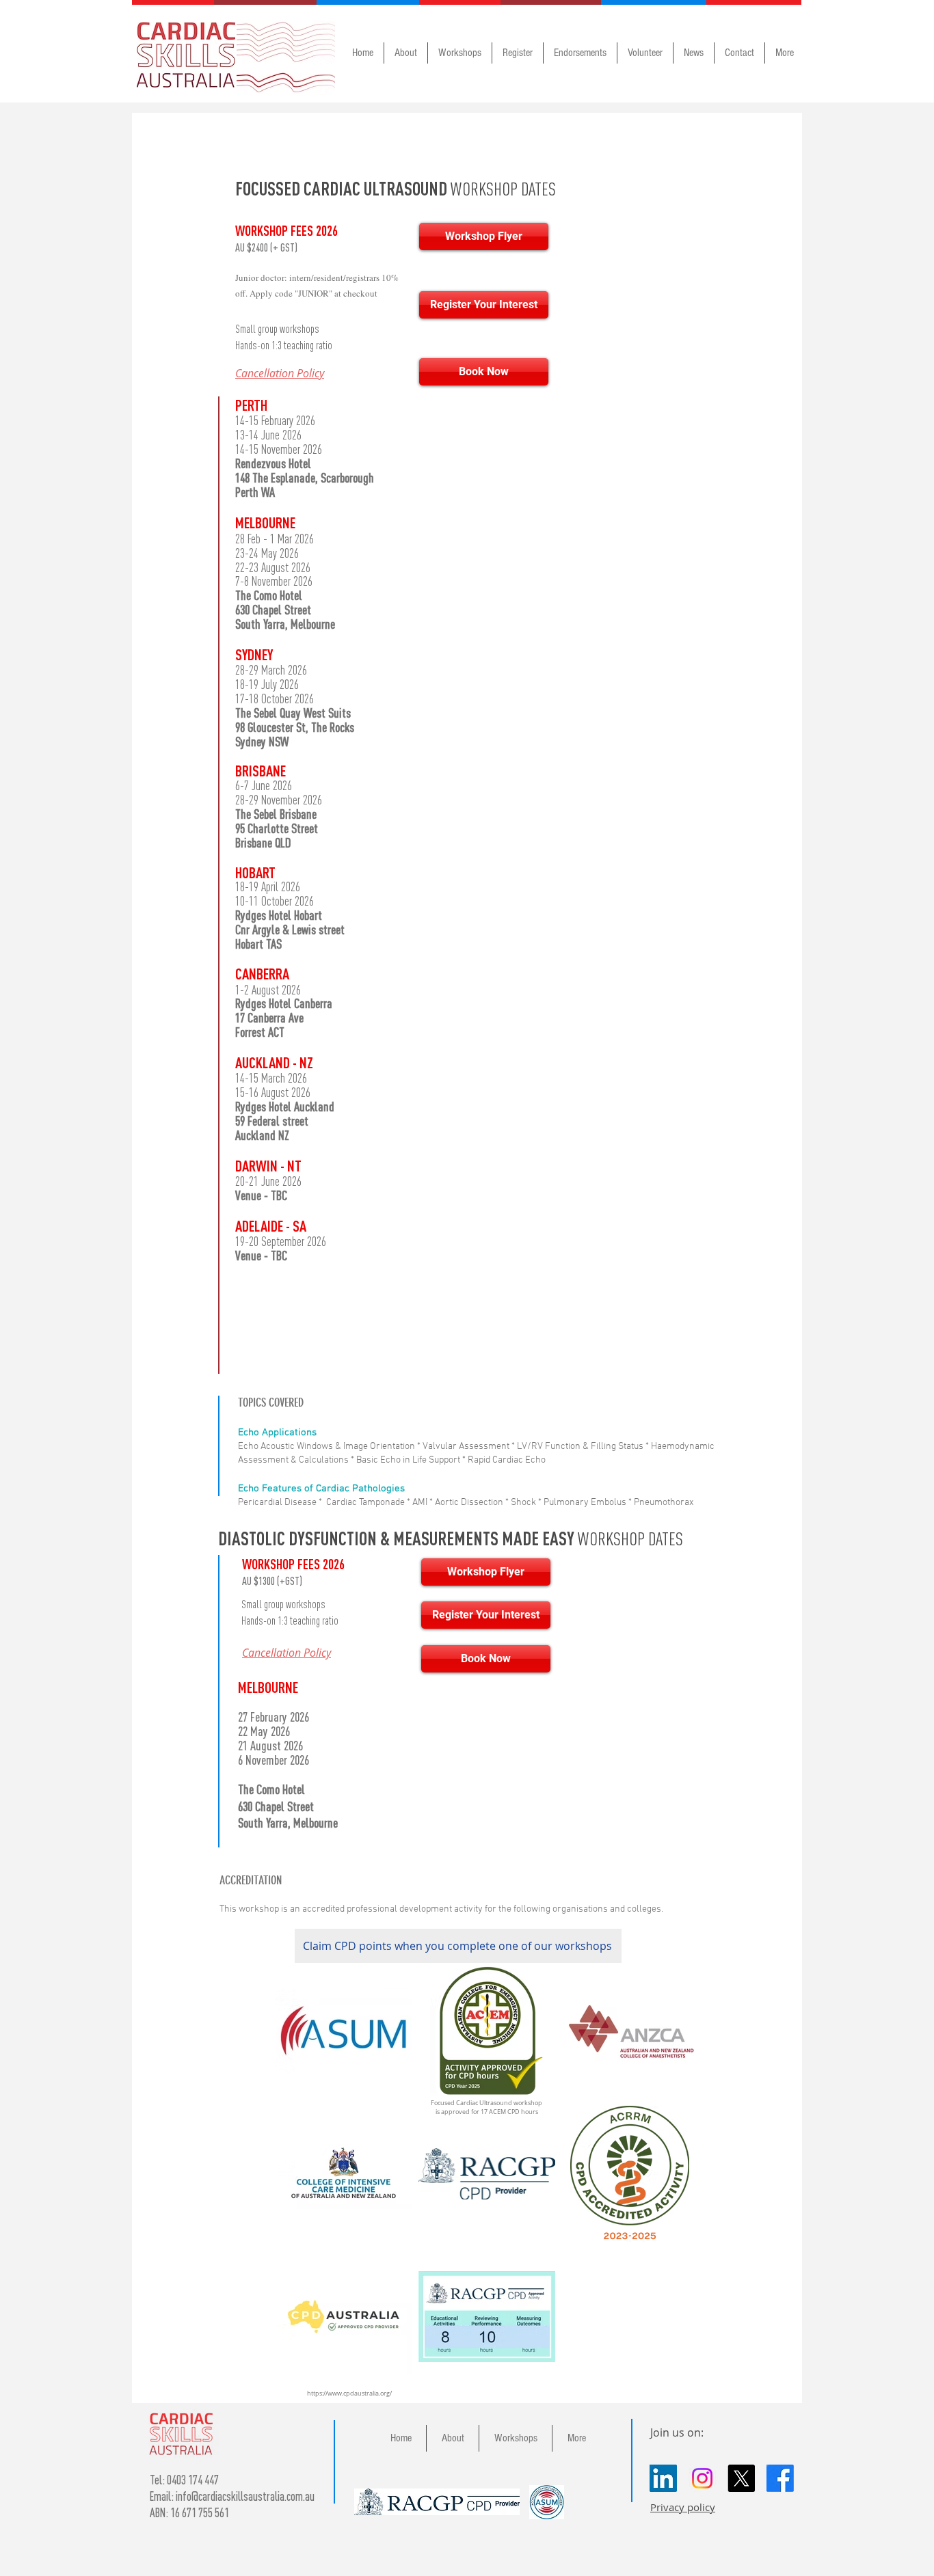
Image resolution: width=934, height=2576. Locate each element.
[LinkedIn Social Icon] (663, 2478)
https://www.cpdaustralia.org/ (349, 2394)
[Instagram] (702, 2478)
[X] (741, 2478)
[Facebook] (780, 2478)
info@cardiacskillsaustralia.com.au (245, 2496)
